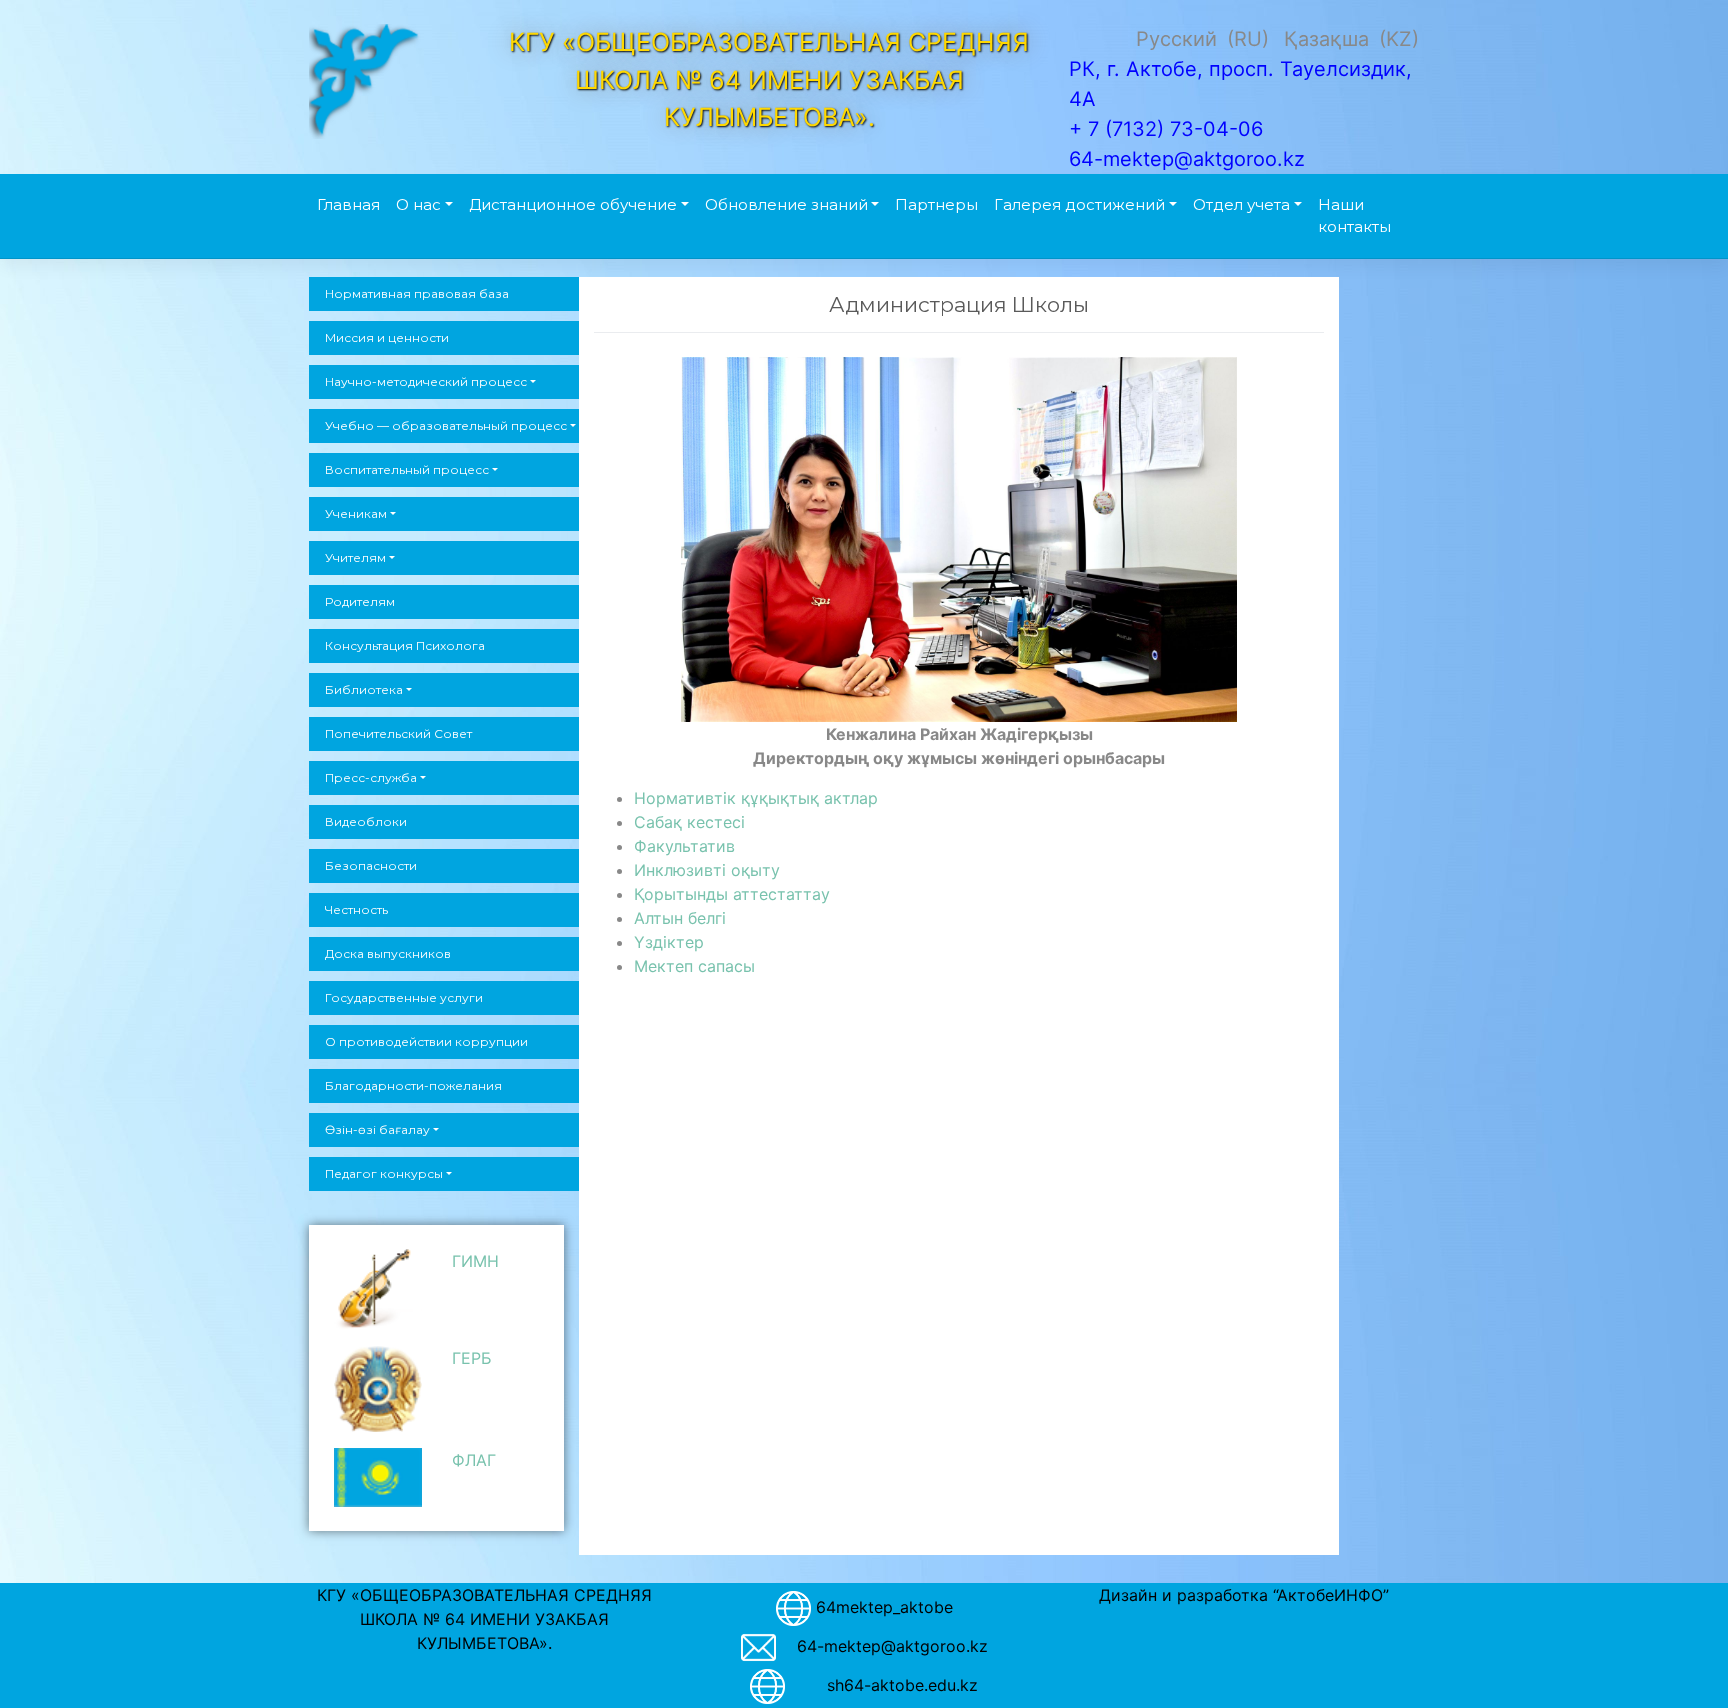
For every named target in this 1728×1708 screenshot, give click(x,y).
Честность (356, 909)
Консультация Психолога (405, 645)
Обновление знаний (786, 204)
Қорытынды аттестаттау (732, 894)
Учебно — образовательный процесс (446, 425)
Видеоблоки (366, 821)
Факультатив (684, 846)
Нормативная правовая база (417, 293)
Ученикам (356, 513)
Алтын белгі (680, 918)
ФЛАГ (474, 1460)
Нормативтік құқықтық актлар (756, 798)
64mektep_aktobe (884, 1607)
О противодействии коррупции (426, 1041)
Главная (348, 204)
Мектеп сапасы (694, 966)
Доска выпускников (388, 953)
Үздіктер (669, 942)
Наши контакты (1354, 216)
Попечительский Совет (398, 733)
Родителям (360, 601)
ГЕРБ (472, 1358)
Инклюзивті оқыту (707, 870)
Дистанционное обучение (573, 204)
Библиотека (364, 689)
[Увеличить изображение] (1211, 383)
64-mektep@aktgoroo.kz (892, 1646)
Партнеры (936, 204)
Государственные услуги (404, 997)
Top (1680, 1660)
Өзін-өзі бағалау (377, 1129)
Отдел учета (1241, 204)
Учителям (355, 557)
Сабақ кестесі (689, 822)
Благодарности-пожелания (413, 1085)
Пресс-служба (371, 777)
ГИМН (475, 1261)
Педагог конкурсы (384, 1173)
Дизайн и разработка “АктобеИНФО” (1244, 1595)
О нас (418, 204)
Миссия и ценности (387, 337)
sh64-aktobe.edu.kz (892, 1685)
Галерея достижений (1079, 204)
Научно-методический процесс (426, 381)
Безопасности (371, 865)
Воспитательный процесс (407, 469)
